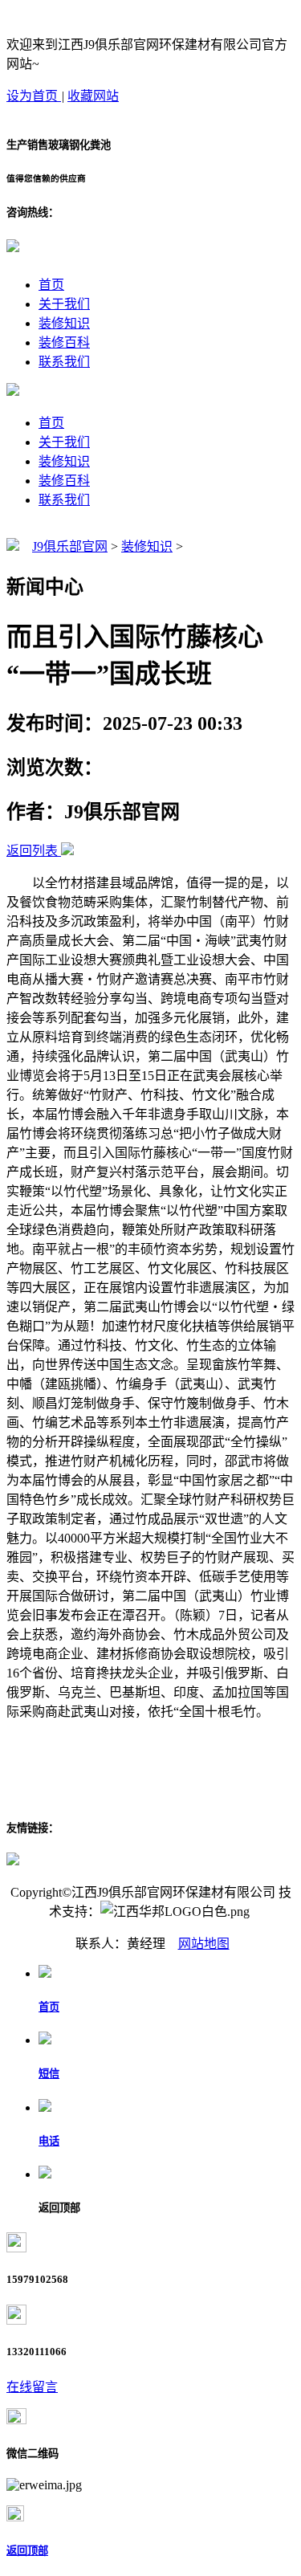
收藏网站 (93, 96)
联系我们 (64, 362)
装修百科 (64, 342)
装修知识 (64, 323)
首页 (51, 285)
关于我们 (64, 304)
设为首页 (34, 96)
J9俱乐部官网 (70, 546)
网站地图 (204, 1944)
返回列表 (32, 851)
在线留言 (32, 2387)
